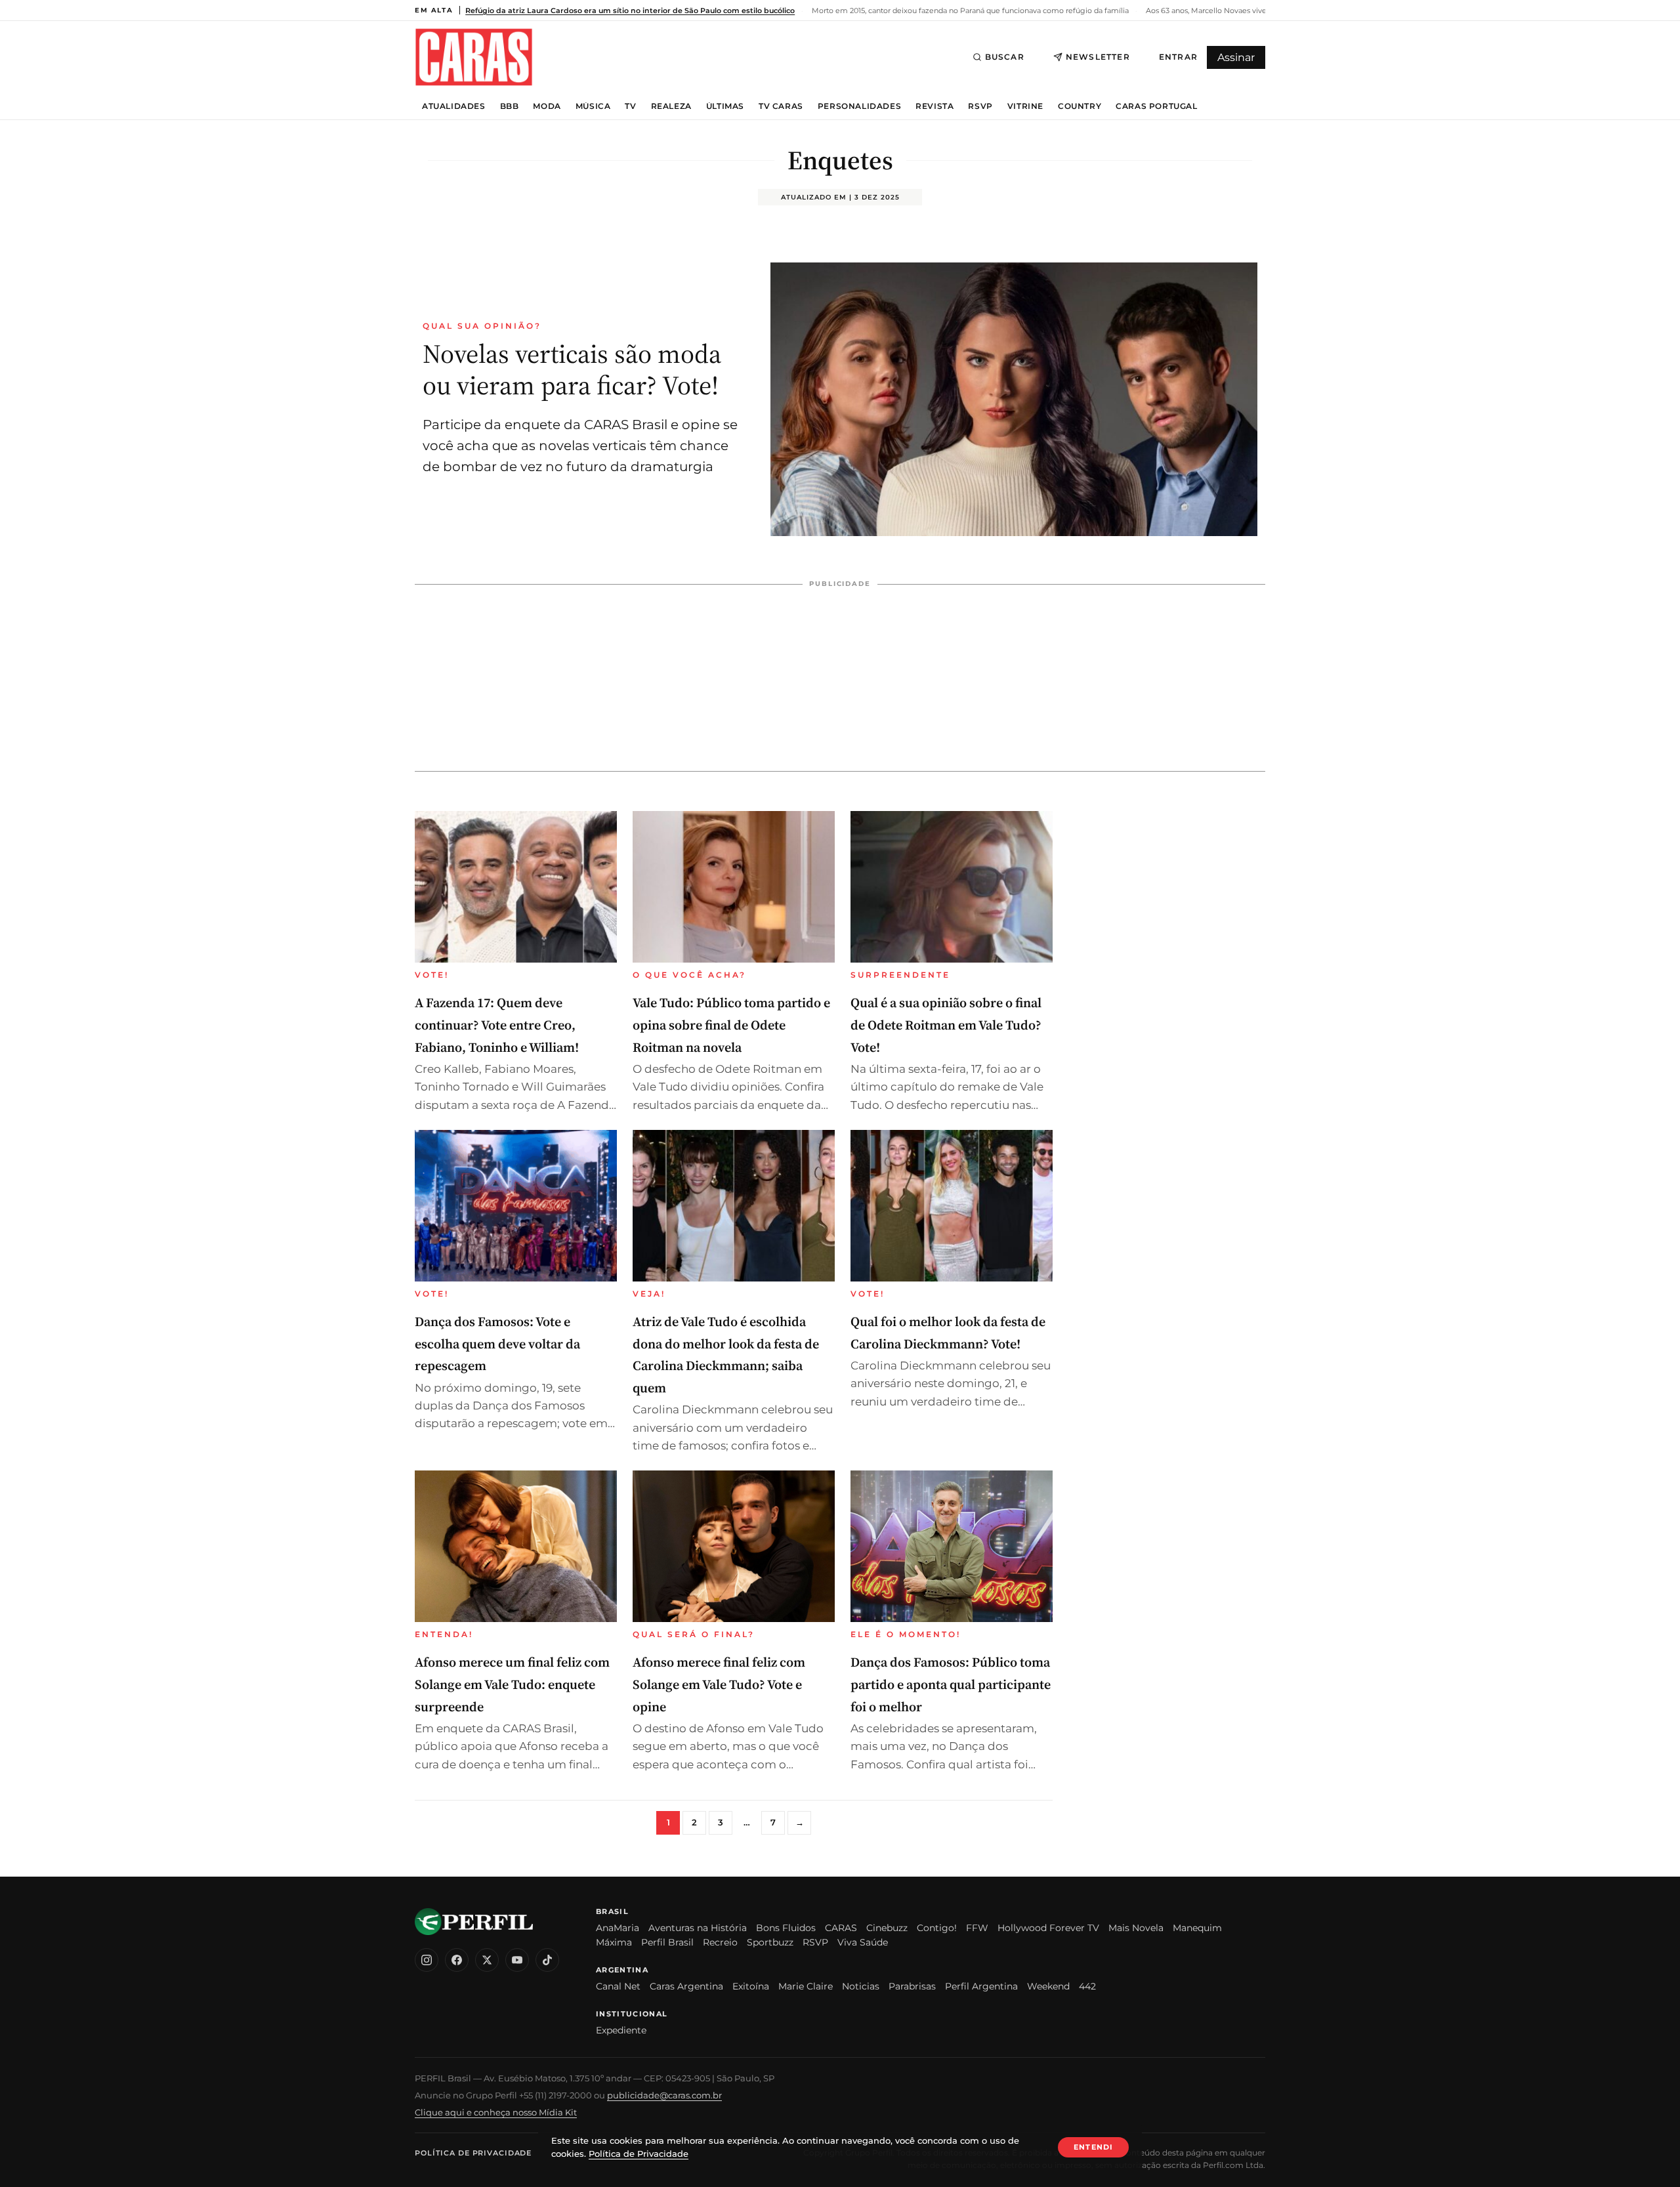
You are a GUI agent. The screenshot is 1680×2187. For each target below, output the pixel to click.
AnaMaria (618, 1928)
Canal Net (618, 1986)
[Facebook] (457, 1960)
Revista (934, 106)
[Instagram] (427, 1960)
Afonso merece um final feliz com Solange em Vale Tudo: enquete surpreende (512, 1684)
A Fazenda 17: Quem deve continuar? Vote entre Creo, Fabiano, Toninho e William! (497, 1025)
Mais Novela (1136, 1928)
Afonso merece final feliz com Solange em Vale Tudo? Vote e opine (719, 1684)
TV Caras (781, 106)
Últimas (725, 106)
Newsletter (1098, 57)
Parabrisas (912, 1986)
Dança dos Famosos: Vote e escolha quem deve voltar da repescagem (497, 1343)
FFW (977, 1928)
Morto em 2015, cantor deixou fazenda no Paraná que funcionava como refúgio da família (969, 10)
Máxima (614, 1942)
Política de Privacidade (473, 2153)
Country (1080, 106)
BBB (510, 106)
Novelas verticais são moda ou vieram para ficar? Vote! (572, 369)
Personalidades (859, 106)
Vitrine (1025, 106)
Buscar (1005, 57)
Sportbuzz (770, 1942)
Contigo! (937, 1928)
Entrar (1178, 57)
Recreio (720, 1942)
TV (630, 106)
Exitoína (751, 1986)
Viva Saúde (863, 1942)
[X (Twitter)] (487, 1960)
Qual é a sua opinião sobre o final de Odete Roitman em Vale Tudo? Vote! (946, 1025)
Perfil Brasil (667, 1942)
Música (593, 106)
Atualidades (454, 106)
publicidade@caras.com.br (664, 2095)
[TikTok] (547, 1960)
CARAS (841, 1928)
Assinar (1236, 57)
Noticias (861, 1986)
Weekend (1048, 1986)
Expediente (621, 2030)
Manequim (1197, 1928)
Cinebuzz (887, 1928)
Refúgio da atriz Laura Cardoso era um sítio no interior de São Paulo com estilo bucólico (630, 10)
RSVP (980, 106)
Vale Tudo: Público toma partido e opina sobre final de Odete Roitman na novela (731, 1025)
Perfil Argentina (981, 1986)
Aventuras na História (698, 1928)
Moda (547, 106)
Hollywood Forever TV (1048, 1928)
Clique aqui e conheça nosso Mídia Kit (496, 2112)
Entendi (1093, 2147)
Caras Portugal (1156, 106)
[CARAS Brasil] (474, 57)
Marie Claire (806, 1986)
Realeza (671, 106)
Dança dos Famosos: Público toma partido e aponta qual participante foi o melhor (951, 1684)
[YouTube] (517, 1960)
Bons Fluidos (786, 1928)
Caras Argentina (686, 1986)
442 (1087, 1986)
